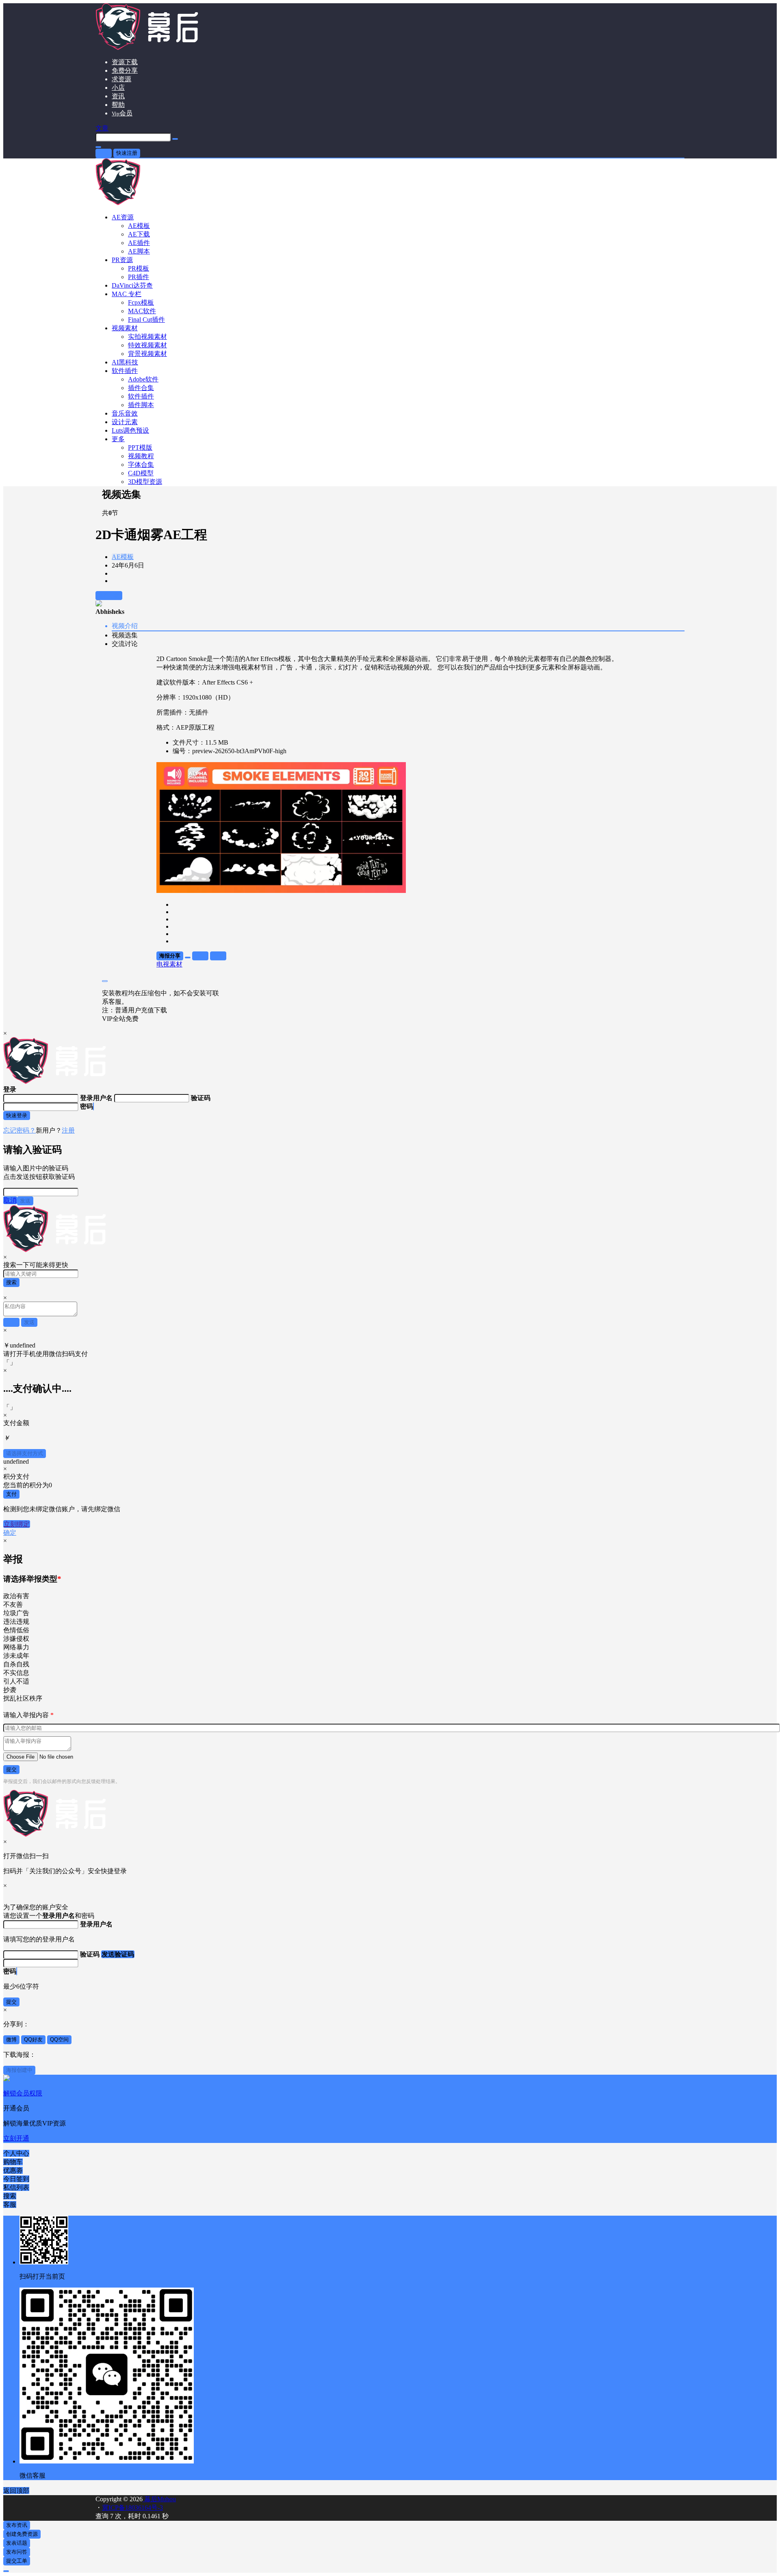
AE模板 (123, 557)
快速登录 (17, 1115)
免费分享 (125, 70)
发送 (25, 1201)
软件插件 (125, 371)
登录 (104, 153)
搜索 (11, 1282)
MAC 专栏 (127, 294)
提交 (11, 1769)
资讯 (118, 96)
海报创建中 (19, 2070)
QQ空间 (59, 2040)
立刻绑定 (17, 1524)
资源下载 (125, 62)
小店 (118, 88)
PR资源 (122, 260)
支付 (11, 1494)
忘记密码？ (19, 1130)
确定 (10, 1533)
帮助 (118, 105)
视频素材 (125, 328)
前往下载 (109, 595)
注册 (68, 1130)
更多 (118, 439)
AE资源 (123, 217)
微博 (11, 2040)
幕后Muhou (159, 2499)
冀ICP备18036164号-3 (132, 2508)
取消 (10, 1200)
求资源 (121, 79)
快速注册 (127, 153)
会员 (122, 113)
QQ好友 (33, 2040)
